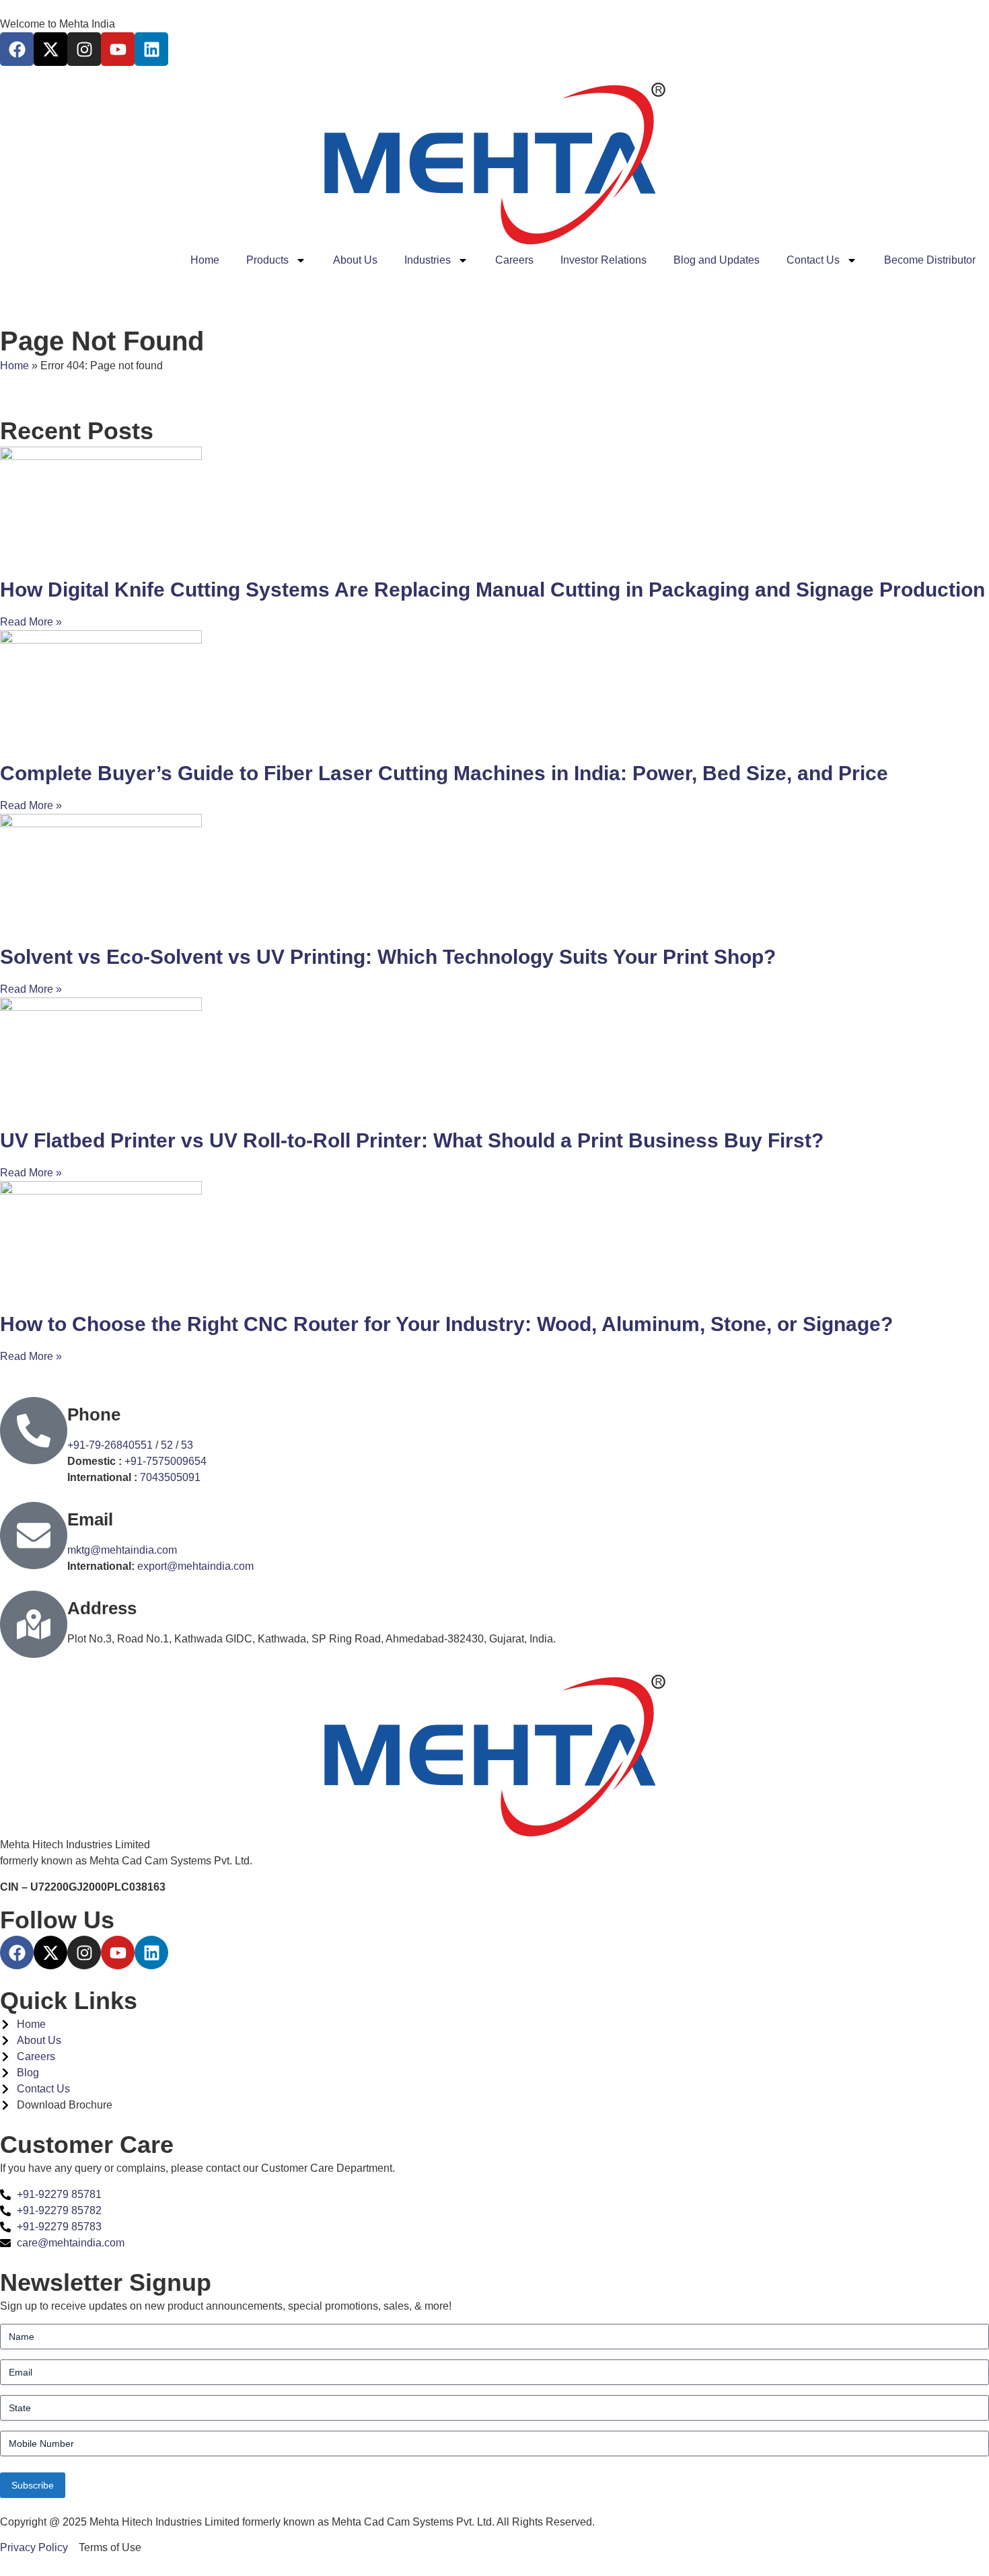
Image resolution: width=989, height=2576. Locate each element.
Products (267, 260)
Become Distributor (930, 260)
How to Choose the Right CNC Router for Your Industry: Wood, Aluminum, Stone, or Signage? (446, 1324)
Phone (94, 1414)
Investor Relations (603, 260)
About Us (355, 260)
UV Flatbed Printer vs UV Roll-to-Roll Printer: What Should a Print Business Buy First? (412, 1140)
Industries (428, 260)
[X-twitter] (50, 49)
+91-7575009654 (166, 1461)
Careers (514, 260)
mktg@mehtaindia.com (122, 1550)
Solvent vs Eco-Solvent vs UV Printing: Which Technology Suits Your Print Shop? (388, 957)
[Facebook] (17, 49)
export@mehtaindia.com (195, 1566)
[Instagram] (84, 49)
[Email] (34, 1536)
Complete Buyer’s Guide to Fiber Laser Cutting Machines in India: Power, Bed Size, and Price (444, 773)
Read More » (31, 622)
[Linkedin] (151, 49)
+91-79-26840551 (110, 1445)
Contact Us (813, 260)
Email (90, 1519)
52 (167, 1445)
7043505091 (170, 1477)
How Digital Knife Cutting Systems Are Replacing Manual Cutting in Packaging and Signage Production (492, 590)
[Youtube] (118, 49)
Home (205, 260)
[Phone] (34, 1431)
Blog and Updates (717, 260)
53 (187, 1445)
